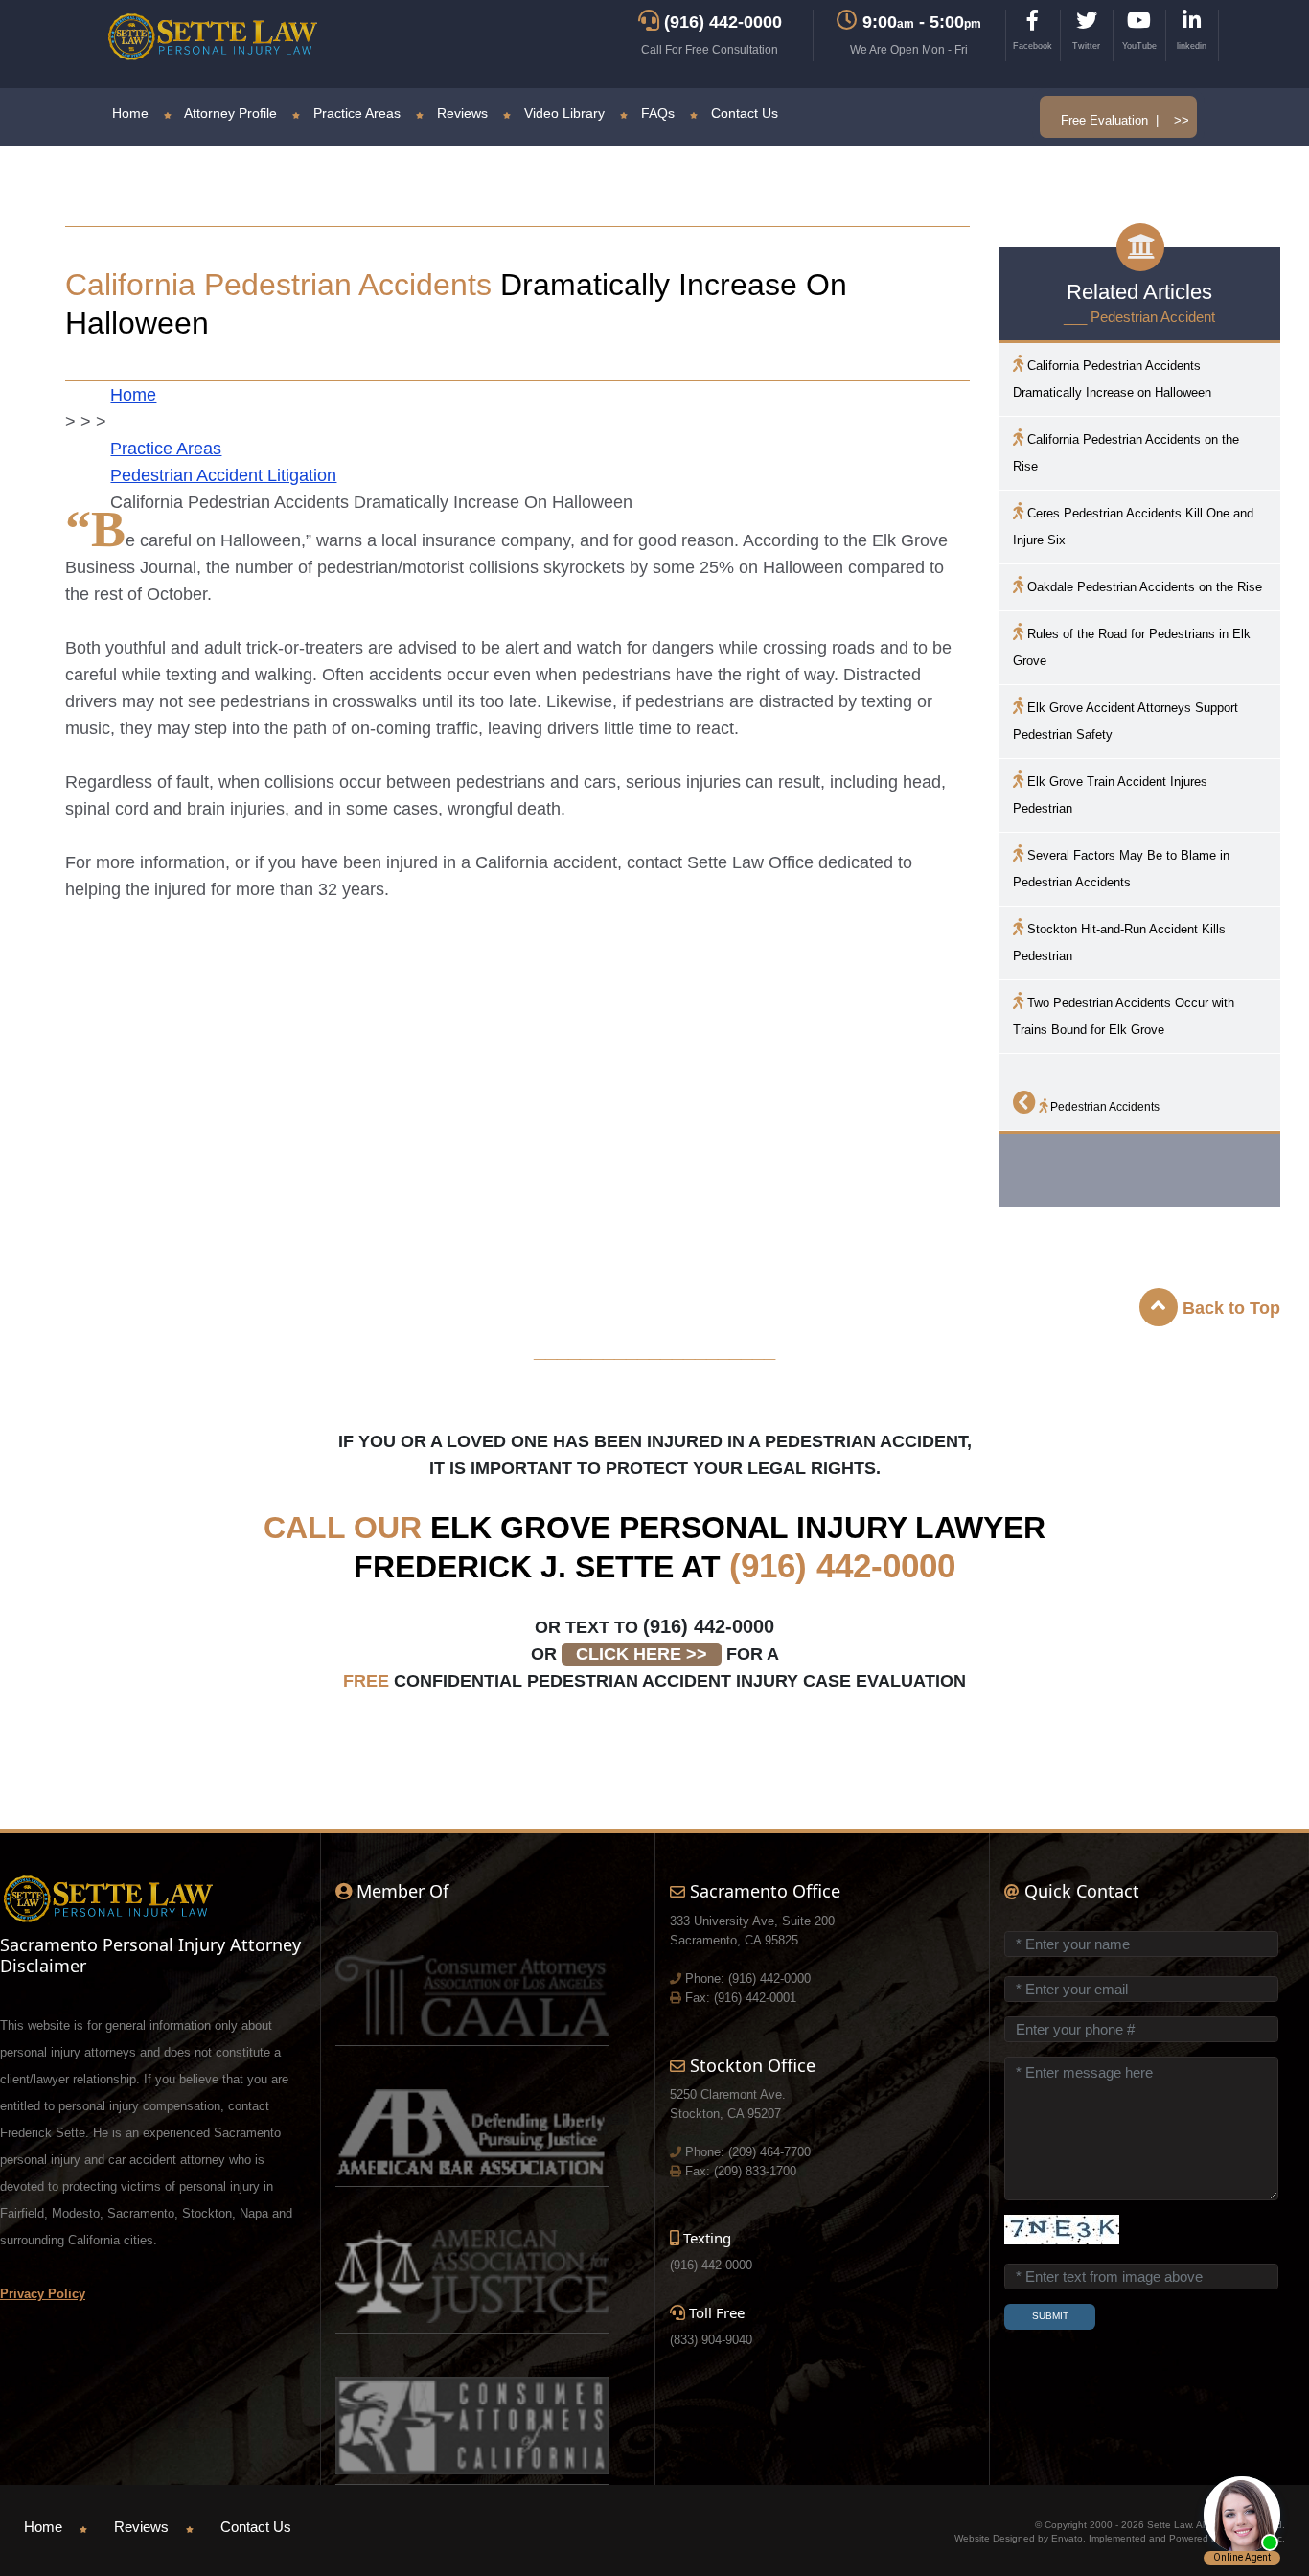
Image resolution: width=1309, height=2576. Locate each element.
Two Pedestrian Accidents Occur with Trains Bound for (1124, 1016)
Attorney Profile (229, 113)
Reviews (460, 113)
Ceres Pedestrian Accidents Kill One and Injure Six (1133, 527)
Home (130, 113)
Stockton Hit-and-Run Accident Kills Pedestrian (1119, 943)
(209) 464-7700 (769, 2152)
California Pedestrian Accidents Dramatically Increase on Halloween (1112, 379)
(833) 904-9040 (711, 2340)
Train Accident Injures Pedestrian (1110, 795)
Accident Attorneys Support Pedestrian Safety (1125, 721)
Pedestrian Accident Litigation (223, 475)
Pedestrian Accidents (1103, 1107)
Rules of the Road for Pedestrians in (1132, 647)
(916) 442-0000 (842, 1565)
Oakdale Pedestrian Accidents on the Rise (1143, 587)
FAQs (656, 113)
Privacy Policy (43, 2294)
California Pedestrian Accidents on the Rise (1126, 453)
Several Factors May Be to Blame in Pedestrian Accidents (1121, 869)
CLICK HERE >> (642, 1654)
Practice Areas (355, 113)
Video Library (563, 113)
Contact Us (743, 113)
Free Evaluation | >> (1125, 120)
